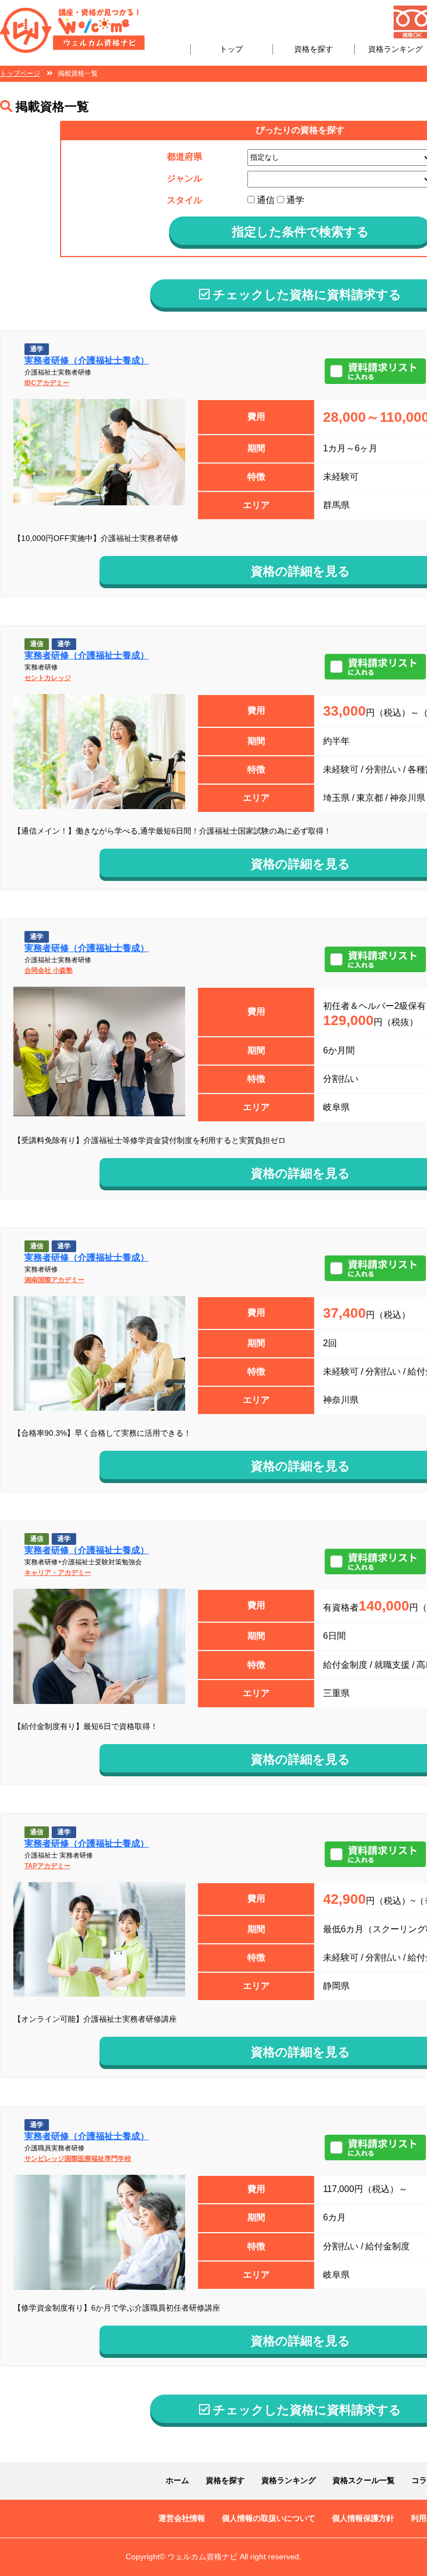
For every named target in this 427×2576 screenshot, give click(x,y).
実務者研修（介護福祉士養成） (87, 360)
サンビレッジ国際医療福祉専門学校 (78, 2159)
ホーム (177, 2480)
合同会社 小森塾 (49, 971)
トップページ (20, 73)
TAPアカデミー (48, 1866)
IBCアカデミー (47, 383)
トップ (231, 49)
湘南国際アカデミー (54, 1280)
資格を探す (314, 49)
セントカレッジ (48, 678)
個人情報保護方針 (363, 2518)
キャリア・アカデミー (58, 1573)
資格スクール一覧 (364, 2480)
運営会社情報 (182, 2518)
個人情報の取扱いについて (269, 2518)
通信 (265, 200)
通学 (294, 200)
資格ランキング (395, 49)
